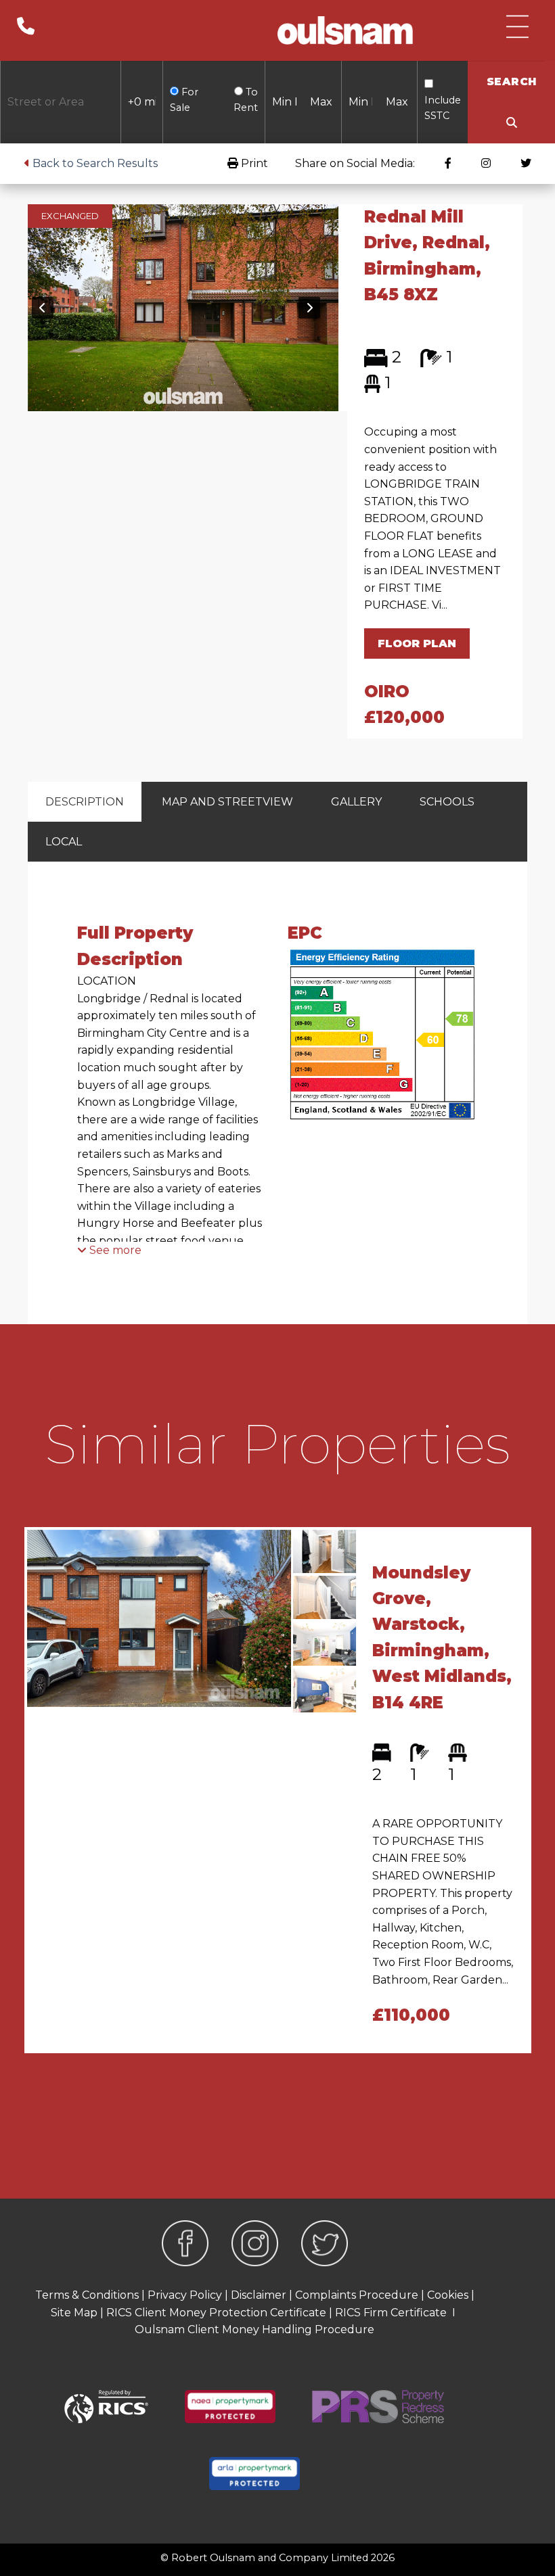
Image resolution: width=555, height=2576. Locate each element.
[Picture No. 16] (183, 307)
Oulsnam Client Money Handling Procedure (254, 2329)
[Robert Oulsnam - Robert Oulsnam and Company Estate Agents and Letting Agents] (345, 30)
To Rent (246, 100)
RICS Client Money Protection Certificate (216, 2313)
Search (512, 81)
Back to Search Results (94, 163)
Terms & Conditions (87, 2295)
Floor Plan (417, 643)
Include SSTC (443, 108)
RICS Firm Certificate (391, 2313)
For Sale (184, 100)
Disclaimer (259, 2295)
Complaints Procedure (357, 2295)
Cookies (448, 2295)
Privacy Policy (185, 2295)
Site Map (74, 2313)
